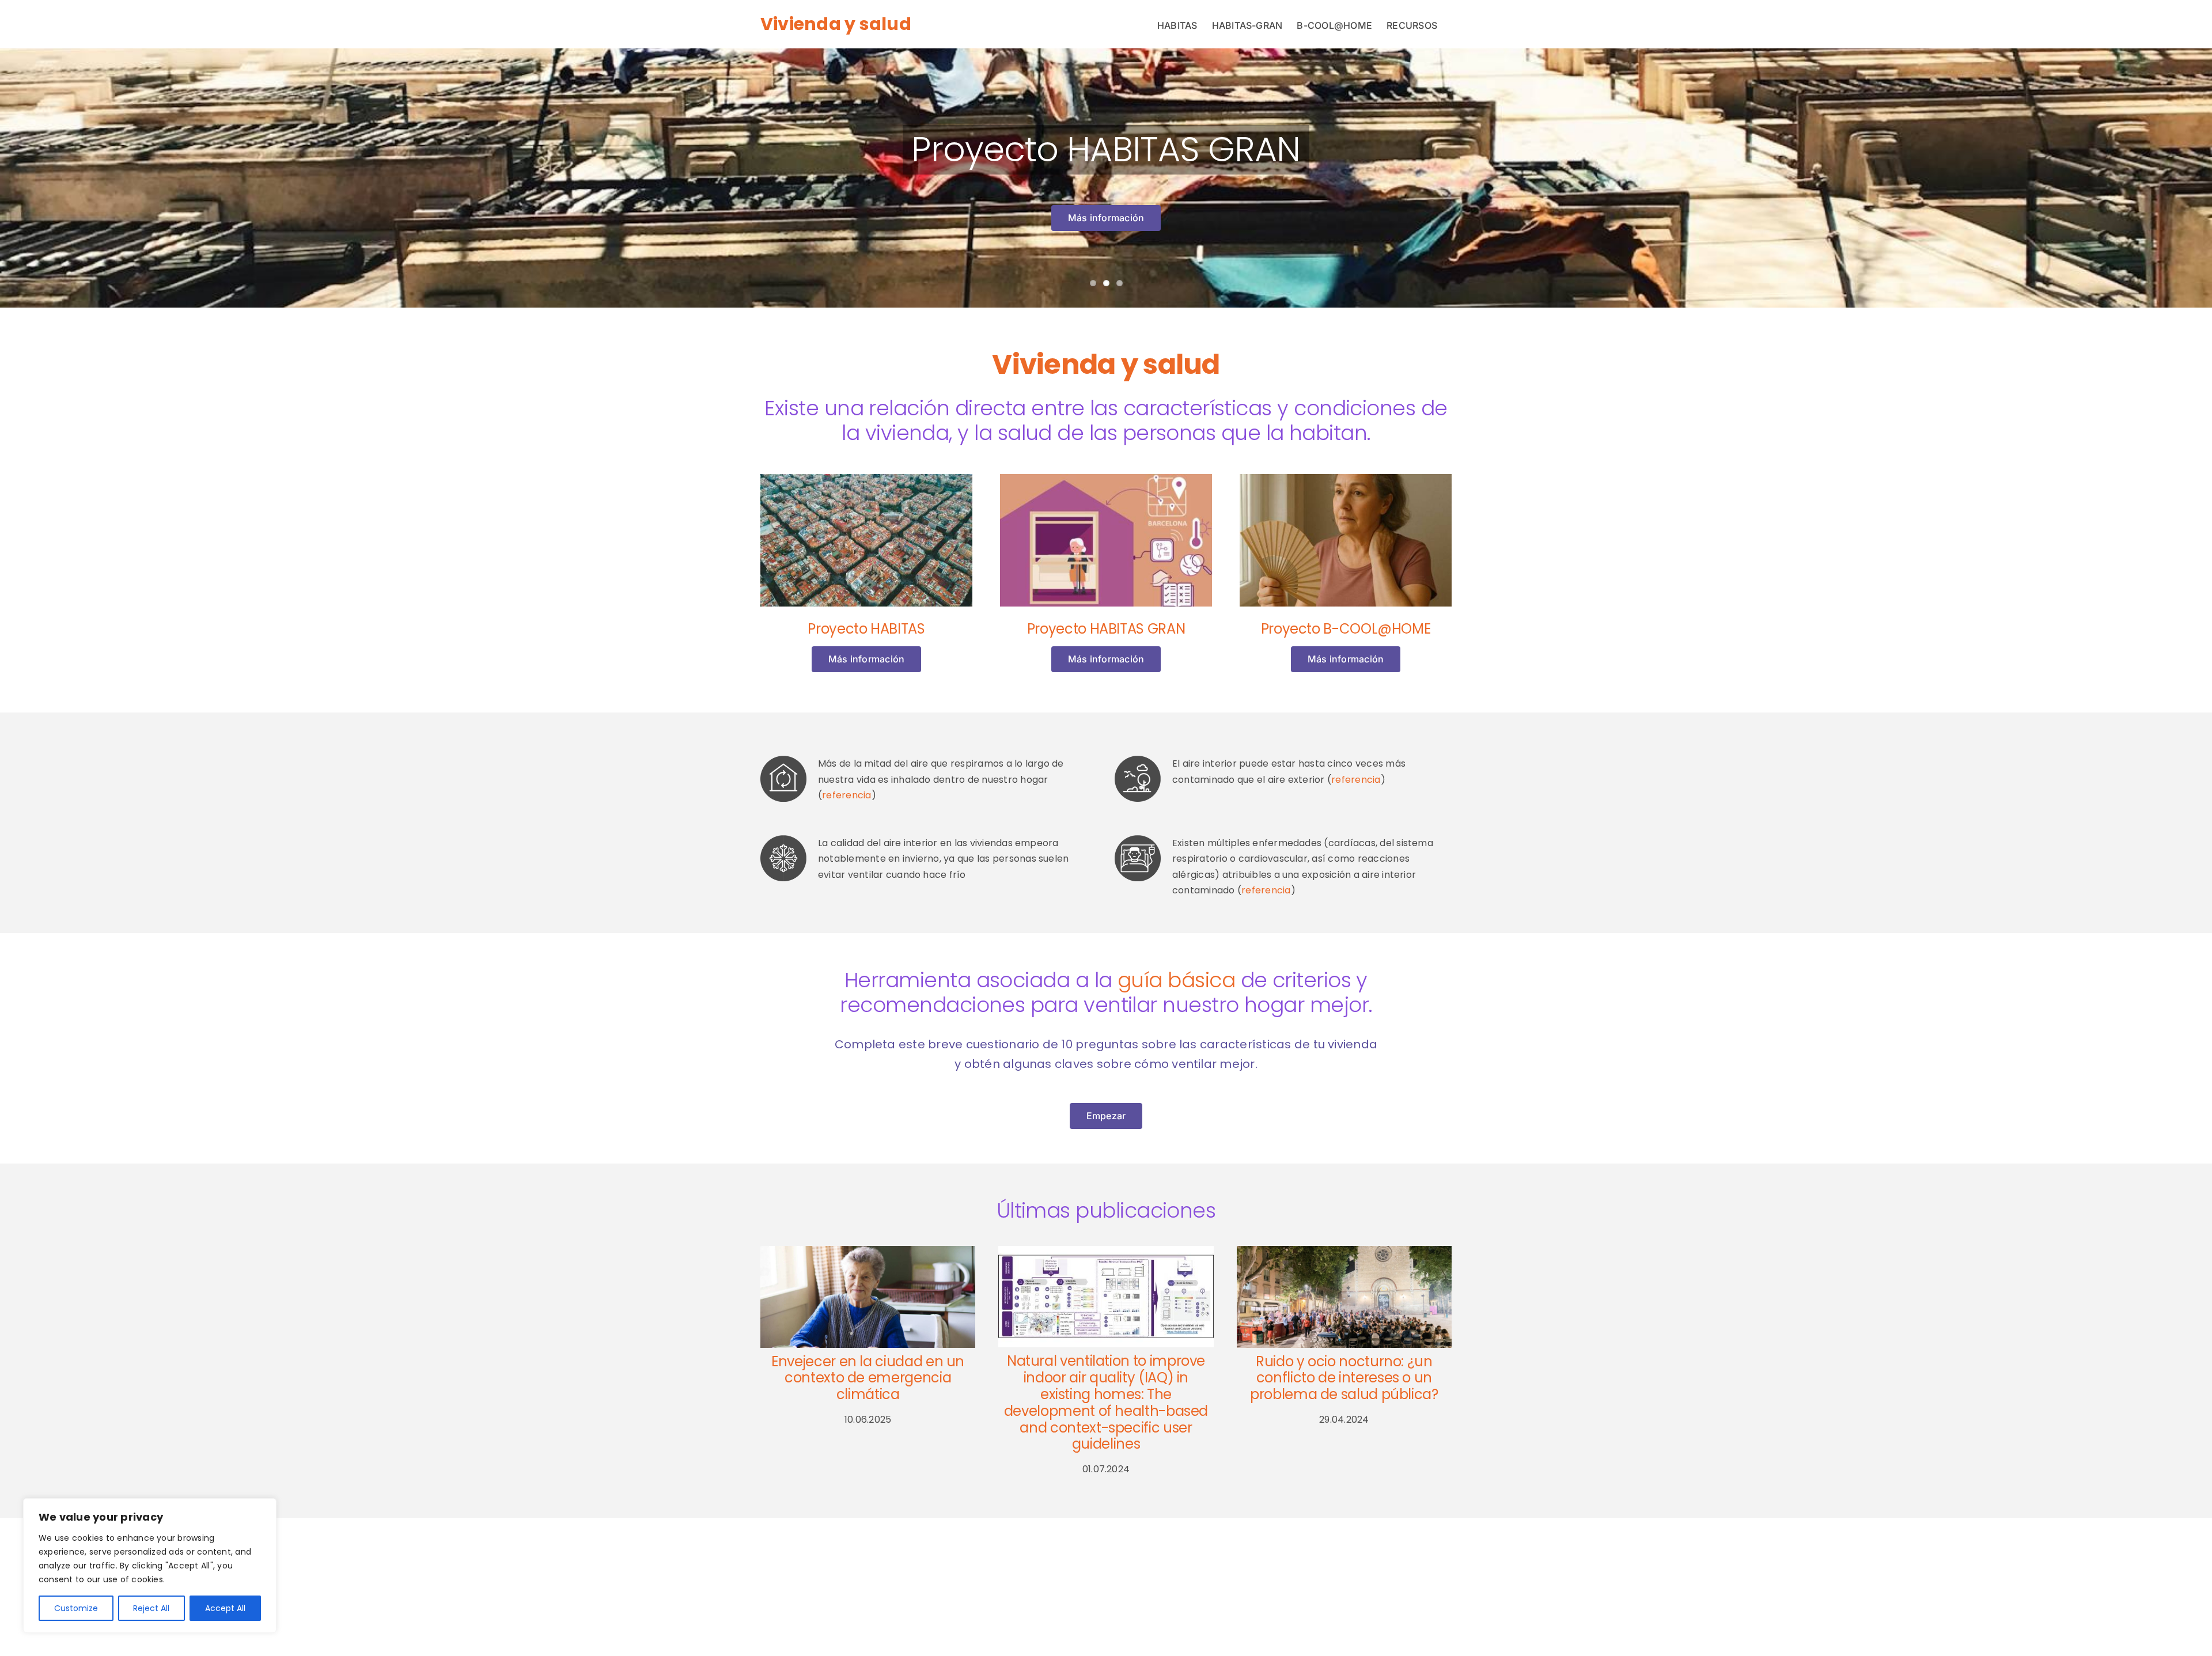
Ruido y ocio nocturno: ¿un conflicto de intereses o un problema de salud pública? (1344, 1378)
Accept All (225, 1608)
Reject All (151, 1608)
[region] (150, 1566)
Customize (76, 1608)
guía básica (1176, 980)
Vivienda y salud (836, 24)
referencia (846, 795)
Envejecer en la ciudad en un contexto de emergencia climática (868, 1378)
